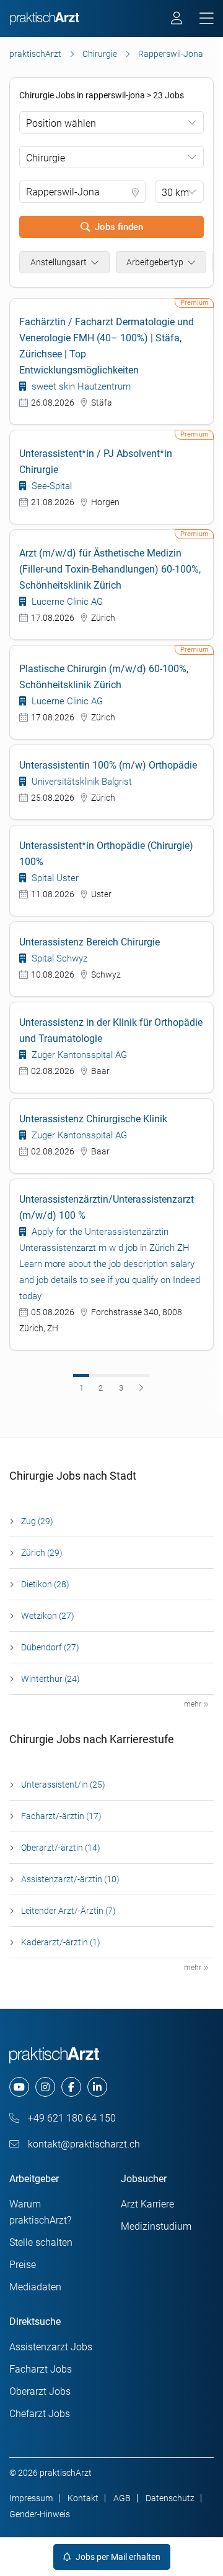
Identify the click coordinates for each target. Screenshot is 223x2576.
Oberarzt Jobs (40, 2391)
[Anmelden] (177, 20)
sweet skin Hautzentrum (80, 386)
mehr (194, 1704)
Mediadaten (35, 2287)
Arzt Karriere (147, 2204)
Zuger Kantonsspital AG (78, 1055)
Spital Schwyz (58, 958)
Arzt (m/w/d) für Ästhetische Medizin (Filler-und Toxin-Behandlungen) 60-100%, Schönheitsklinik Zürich (110, 569)
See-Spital (50, 486)
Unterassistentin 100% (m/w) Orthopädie (108, 765)
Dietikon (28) (45, 1584)
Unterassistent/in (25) (63, 1785)
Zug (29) (37, 1521)
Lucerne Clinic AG (66, 602)
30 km (175, 193)
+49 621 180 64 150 (71, 2118)
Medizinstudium (156, 2226)
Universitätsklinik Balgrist (81, 782)
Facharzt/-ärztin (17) (61, 1816)
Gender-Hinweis (40, 2514)
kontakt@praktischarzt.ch (83, 2144)
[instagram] (45, 2087)
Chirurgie (100, 54)
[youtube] (19, 2087)
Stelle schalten (41, 2242)
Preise (23, 2265)
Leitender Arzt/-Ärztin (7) (68, 1911)
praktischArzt (35, 54)
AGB (122, 2498)
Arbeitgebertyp (155, 262)
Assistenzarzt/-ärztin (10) (70, 1879)
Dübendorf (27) (50, 1647)
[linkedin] (97, 2087)
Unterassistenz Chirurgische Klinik (93, 1119)
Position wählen (61, 123)
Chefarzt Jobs (40, 2414)
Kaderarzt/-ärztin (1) (61, 1942)
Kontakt (83, 2498)
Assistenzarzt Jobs (51, 2347)
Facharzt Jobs (41, 2369)
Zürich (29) (42, 1553)
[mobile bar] (207, 19)
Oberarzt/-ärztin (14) (61, 1848)
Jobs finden (119, 227)
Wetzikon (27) (48, 1616)
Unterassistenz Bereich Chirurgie (90, 942)
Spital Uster (54, 878)
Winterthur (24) (50, 1679)
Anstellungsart (59, 262)
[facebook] (71, 2087)
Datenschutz (170, 2498)
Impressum (31, 2498)
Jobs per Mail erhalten (117, 2557)
